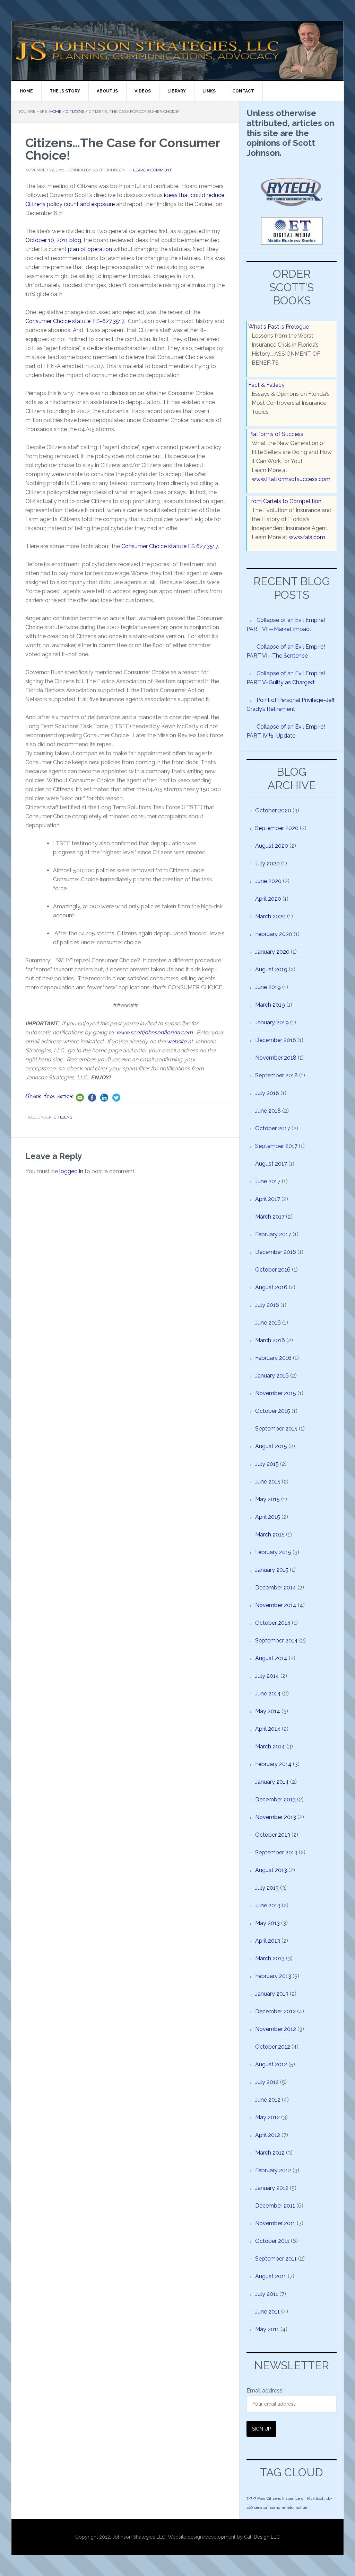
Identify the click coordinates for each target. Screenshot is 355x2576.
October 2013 (273, 1835)
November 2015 (276, 1393)
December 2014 (276, 1588)
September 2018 (276, 1075)
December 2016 (276, 1252)
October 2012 (273, 2047)
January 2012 (272, 2188)
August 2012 (271, 2064)
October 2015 (273, 1411)
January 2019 (272, 1022)
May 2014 (268, 1711)
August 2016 (271, 1287)
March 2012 (270, 2153)
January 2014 (272, 1782)
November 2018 (276, 1058)
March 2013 (270, 1958)
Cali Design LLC (262, 2537)
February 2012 (273, 2170)
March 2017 (270, 1217)
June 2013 (268, 1905)
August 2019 (271, 969)
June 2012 (268, 2100)
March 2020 (270, 916)
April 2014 (268, 1729)
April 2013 (268, 1941)
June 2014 (268, 1693)
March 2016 (270, 1340)
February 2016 (273, 1358)
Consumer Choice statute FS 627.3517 (170, 546)
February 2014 (273, 1764)
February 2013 (273, 1976)
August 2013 (271, 1870)
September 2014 (276, 1641)
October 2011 (272, 2241)
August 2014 (271, 1658)
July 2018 (267, 1093)
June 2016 (268, 1323)
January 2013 (272, 1994)
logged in (71, 1171)
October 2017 (273, 1128)
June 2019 (268, 987)
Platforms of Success (276, 434)
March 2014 (270, 1746)
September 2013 (276, 1852)
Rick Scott (316, 2498)
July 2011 (267, 2294)
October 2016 (273, 1270)
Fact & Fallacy (266, 385)
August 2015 (271, 1446)
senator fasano (267, 2507)
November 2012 (276, 2029)
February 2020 (274, 934)
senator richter (295, 2507)
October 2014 (273, 1623)
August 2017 (271, 1164)
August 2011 (271, 2276)
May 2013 (267, 1923)
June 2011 (267, 2312)
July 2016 (267, 1305)
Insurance (291, 2498)
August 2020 (272, 846)
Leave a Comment (152, 170)
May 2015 (267, 1499)
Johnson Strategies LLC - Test (70, 51)
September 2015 (276, 1429)
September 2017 (276, 1146)
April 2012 (268, 2135)
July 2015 (267, 1464)
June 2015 (268, 1482)
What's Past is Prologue (279, 327)
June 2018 (268, 1111)
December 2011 (275, 2206)
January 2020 (272, 952)
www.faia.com (307, 537)
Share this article (50, 1097)
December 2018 (276, 1040)
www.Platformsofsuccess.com (291, 479)
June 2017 (268, 1181)
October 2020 (273, 810)
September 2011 (276, 2259)
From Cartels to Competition (285, 501)
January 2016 (272, 1376)
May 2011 (267, 2329)
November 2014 (276, 1605)
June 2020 (268, 881)
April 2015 (268, 1517)
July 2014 (267, 1676)
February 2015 (273, 1552)
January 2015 (272, 1570)
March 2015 (270, 1535)
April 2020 (268, 899)
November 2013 (276, 1817)
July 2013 (267, 1888)
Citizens (63, 1117)
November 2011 (275, 2223)
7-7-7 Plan (256, 2498)
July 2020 (267, 863)
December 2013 (275, 1799)
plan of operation (90, 249)
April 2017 (268, 1199)
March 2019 (270, 1005)
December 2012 (275, 2011)
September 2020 (277, 828)
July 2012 (267, 2082)
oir (304, 2498)
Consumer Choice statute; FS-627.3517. (75, 321)
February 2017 (273, 1234)
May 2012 (267, 2117)
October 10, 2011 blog (53, 240)
